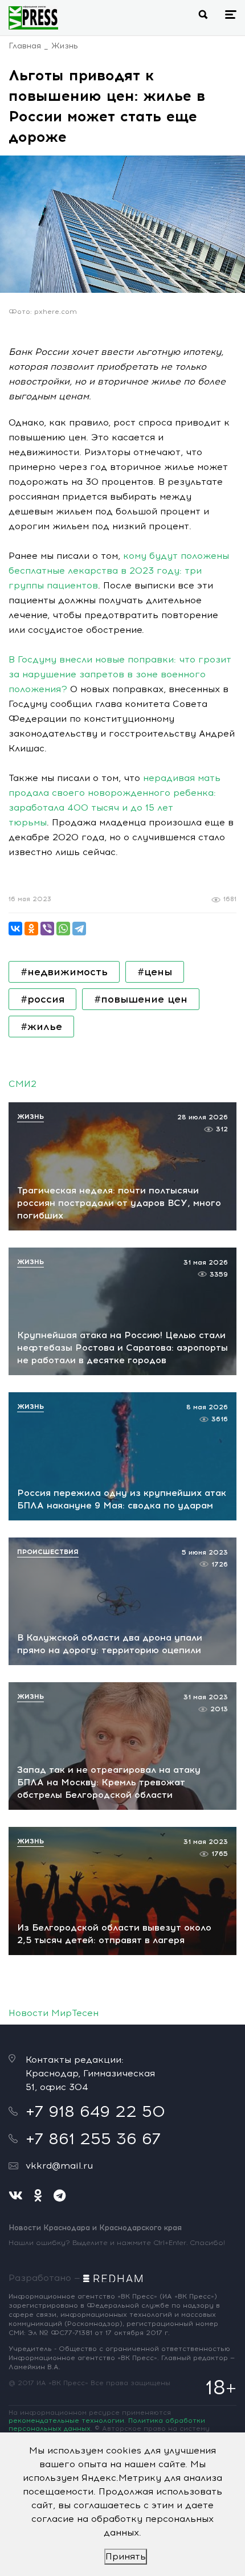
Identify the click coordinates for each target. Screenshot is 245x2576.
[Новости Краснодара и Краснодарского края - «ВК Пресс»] (33, 18)
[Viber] (47, 929)
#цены (155, 972)
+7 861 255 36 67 (93, 2139)
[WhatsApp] (63, 929)
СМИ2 (23, 1084)
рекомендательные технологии (66, 2420)
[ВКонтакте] (15, 929)
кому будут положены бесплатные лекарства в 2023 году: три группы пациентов (119, 571)
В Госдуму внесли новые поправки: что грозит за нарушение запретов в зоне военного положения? (120, 674)
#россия (42, 999)
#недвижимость (64, 972)
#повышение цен (141, 999)
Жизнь (65, 46)
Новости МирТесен (54, 2013)
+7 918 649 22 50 (95, 2111)
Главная (25, 46)
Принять (126, 2556)
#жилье (41, 1027)
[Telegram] (79, 929)
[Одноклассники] (31, 929)
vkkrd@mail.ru (59, 2166)
